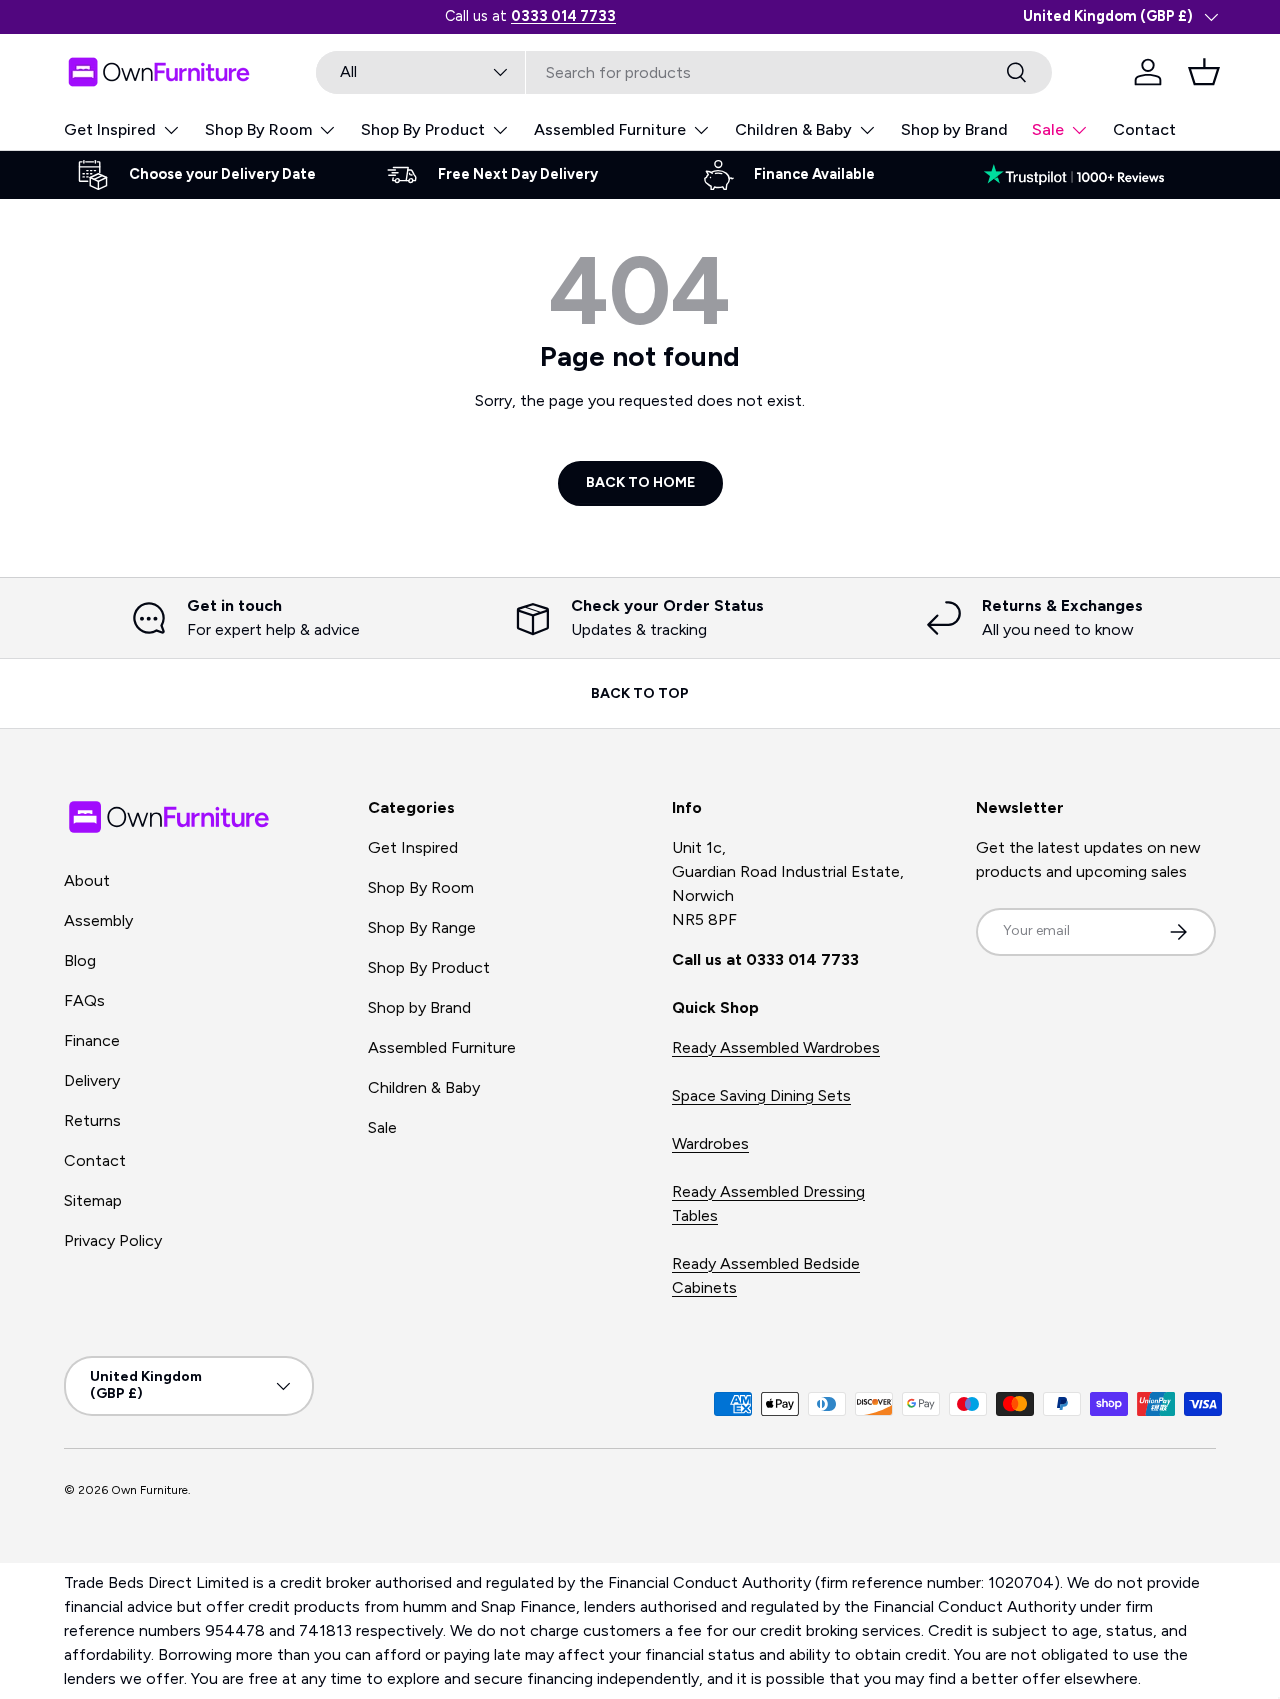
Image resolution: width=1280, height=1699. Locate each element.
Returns (92, 1120)
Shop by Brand (954, 129)
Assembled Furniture (610, 129)
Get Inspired (110, 129)
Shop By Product (423, 129)
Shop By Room (258, 129)
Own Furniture (149, 1490)
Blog (80, 960)
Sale (1048, 129)
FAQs (84, 1000)
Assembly (98, 920)
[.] (1084, 175)
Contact (1144, 129)
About (87, 880)
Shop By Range (422, 927)
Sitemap (93, 1200)
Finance (92, 1040)
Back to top (640, 693)
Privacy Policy (113, 1240)
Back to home (640, 482)
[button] (1204, 72)
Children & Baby (793, 129)
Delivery (92, 1080)
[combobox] (684, 72)
